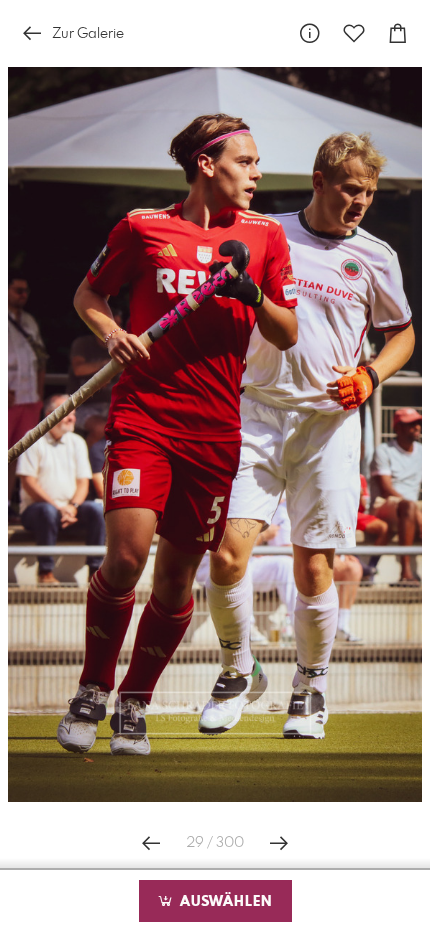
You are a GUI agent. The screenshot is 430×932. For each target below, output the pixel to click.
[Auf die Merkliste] (354, 33)
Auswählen (223, 902)
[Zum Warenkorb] (398, 33)
